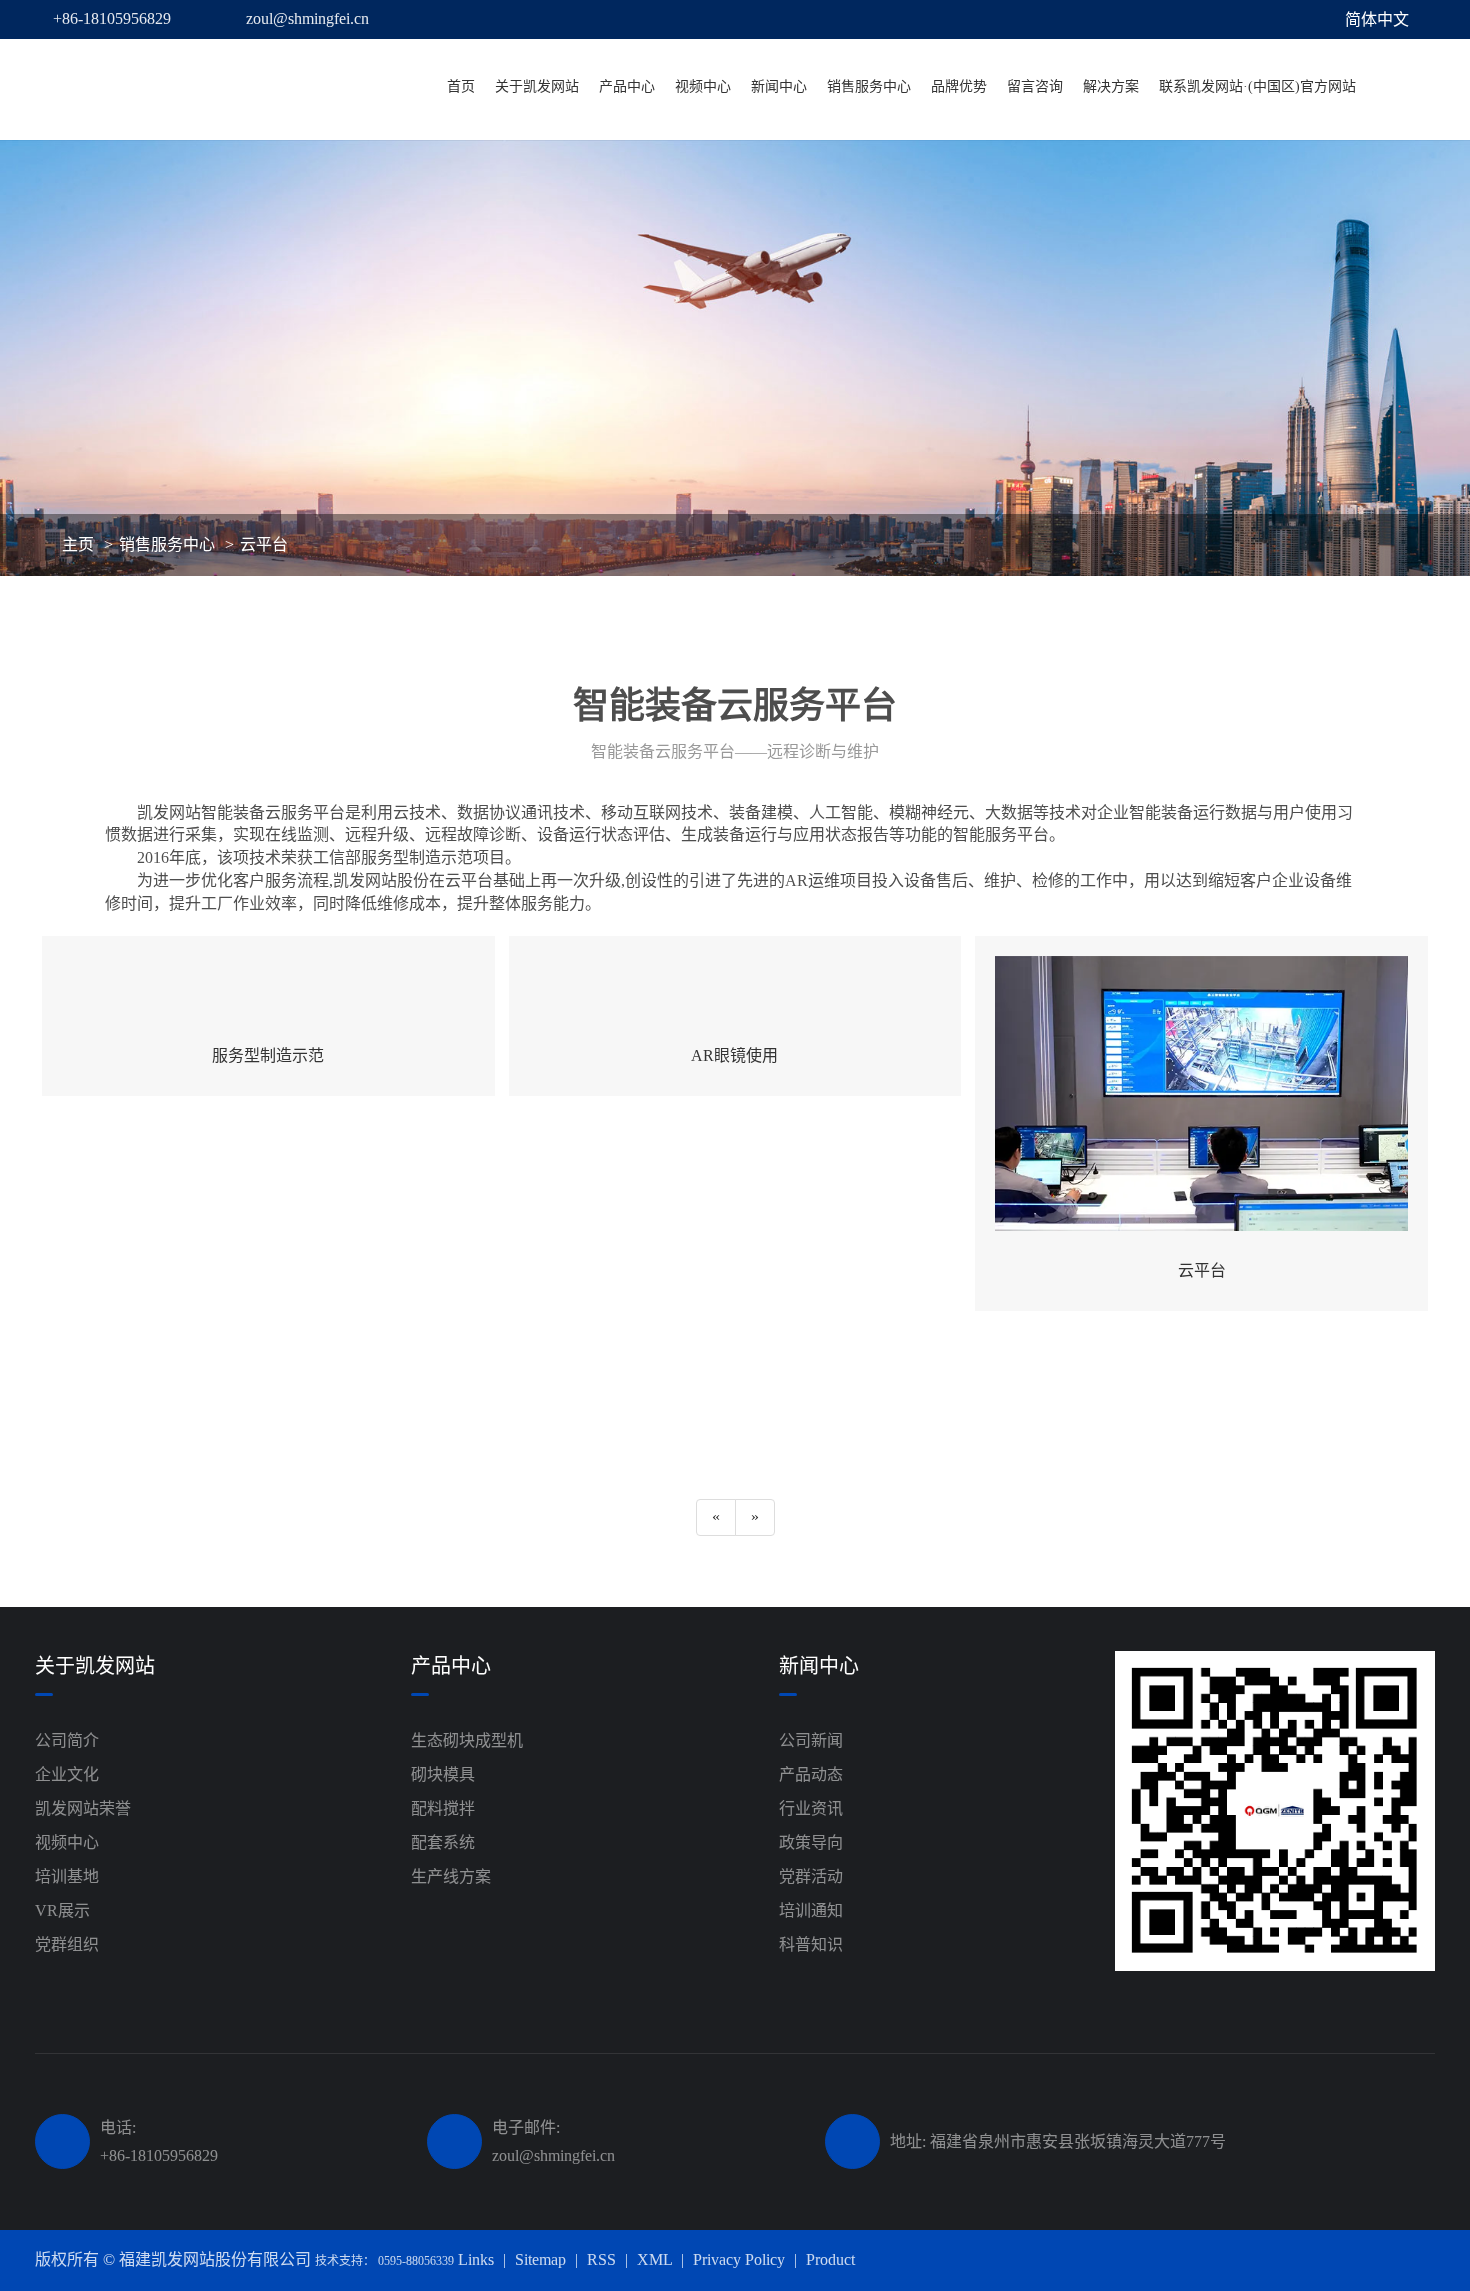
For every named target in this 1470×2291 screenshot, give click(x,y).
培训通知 (811, 1910)
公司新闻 (811, 1740)
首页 (461, 86)
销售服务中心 (869, 86)
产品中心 (627, 86)
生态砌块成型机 (467, 1740)
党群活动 (811, 1876)
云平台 (264, 544)
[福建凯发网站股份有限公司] (179, 87)
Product (830, 2259)
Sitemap (540, 2259)
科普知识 (811, 1944)
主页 (78, 544)
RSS (601, 2259)
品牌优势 (959, 86)
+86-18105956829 (112, 18)
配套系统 (443, 1842)
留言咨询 (1035, 86)
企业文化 (67, 1774)
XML (654, 2259)
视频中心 (703, 86)
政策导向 (811, 1842)
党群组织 (67, 1944)
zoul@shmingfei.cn (307, 18)
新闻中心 (779, 86)
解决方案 (1111, 86)
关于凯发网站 (537, 86)
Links (476, 2259)
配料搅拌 (443, 1808)
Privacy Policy (739, 2259)
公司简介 (67, 1740)
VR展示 (62, 1910)
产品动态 (811, 1774)
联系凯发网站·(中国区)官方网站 (1257, 86)
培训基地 (67, 1876)
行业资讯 (811, 1808)
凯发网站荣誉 (83, 1808)
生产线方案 (451, 1876)
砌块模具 (443, 1774)
